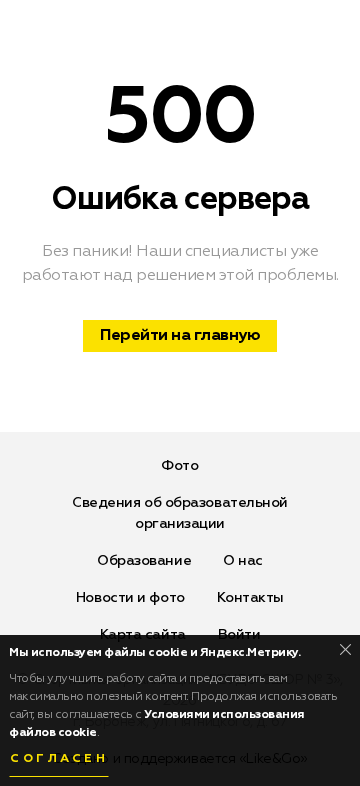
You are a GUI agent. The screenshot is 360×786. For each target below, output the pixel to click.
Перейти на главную (180, 336)
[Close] (345, 649)
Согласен (59, 759)
